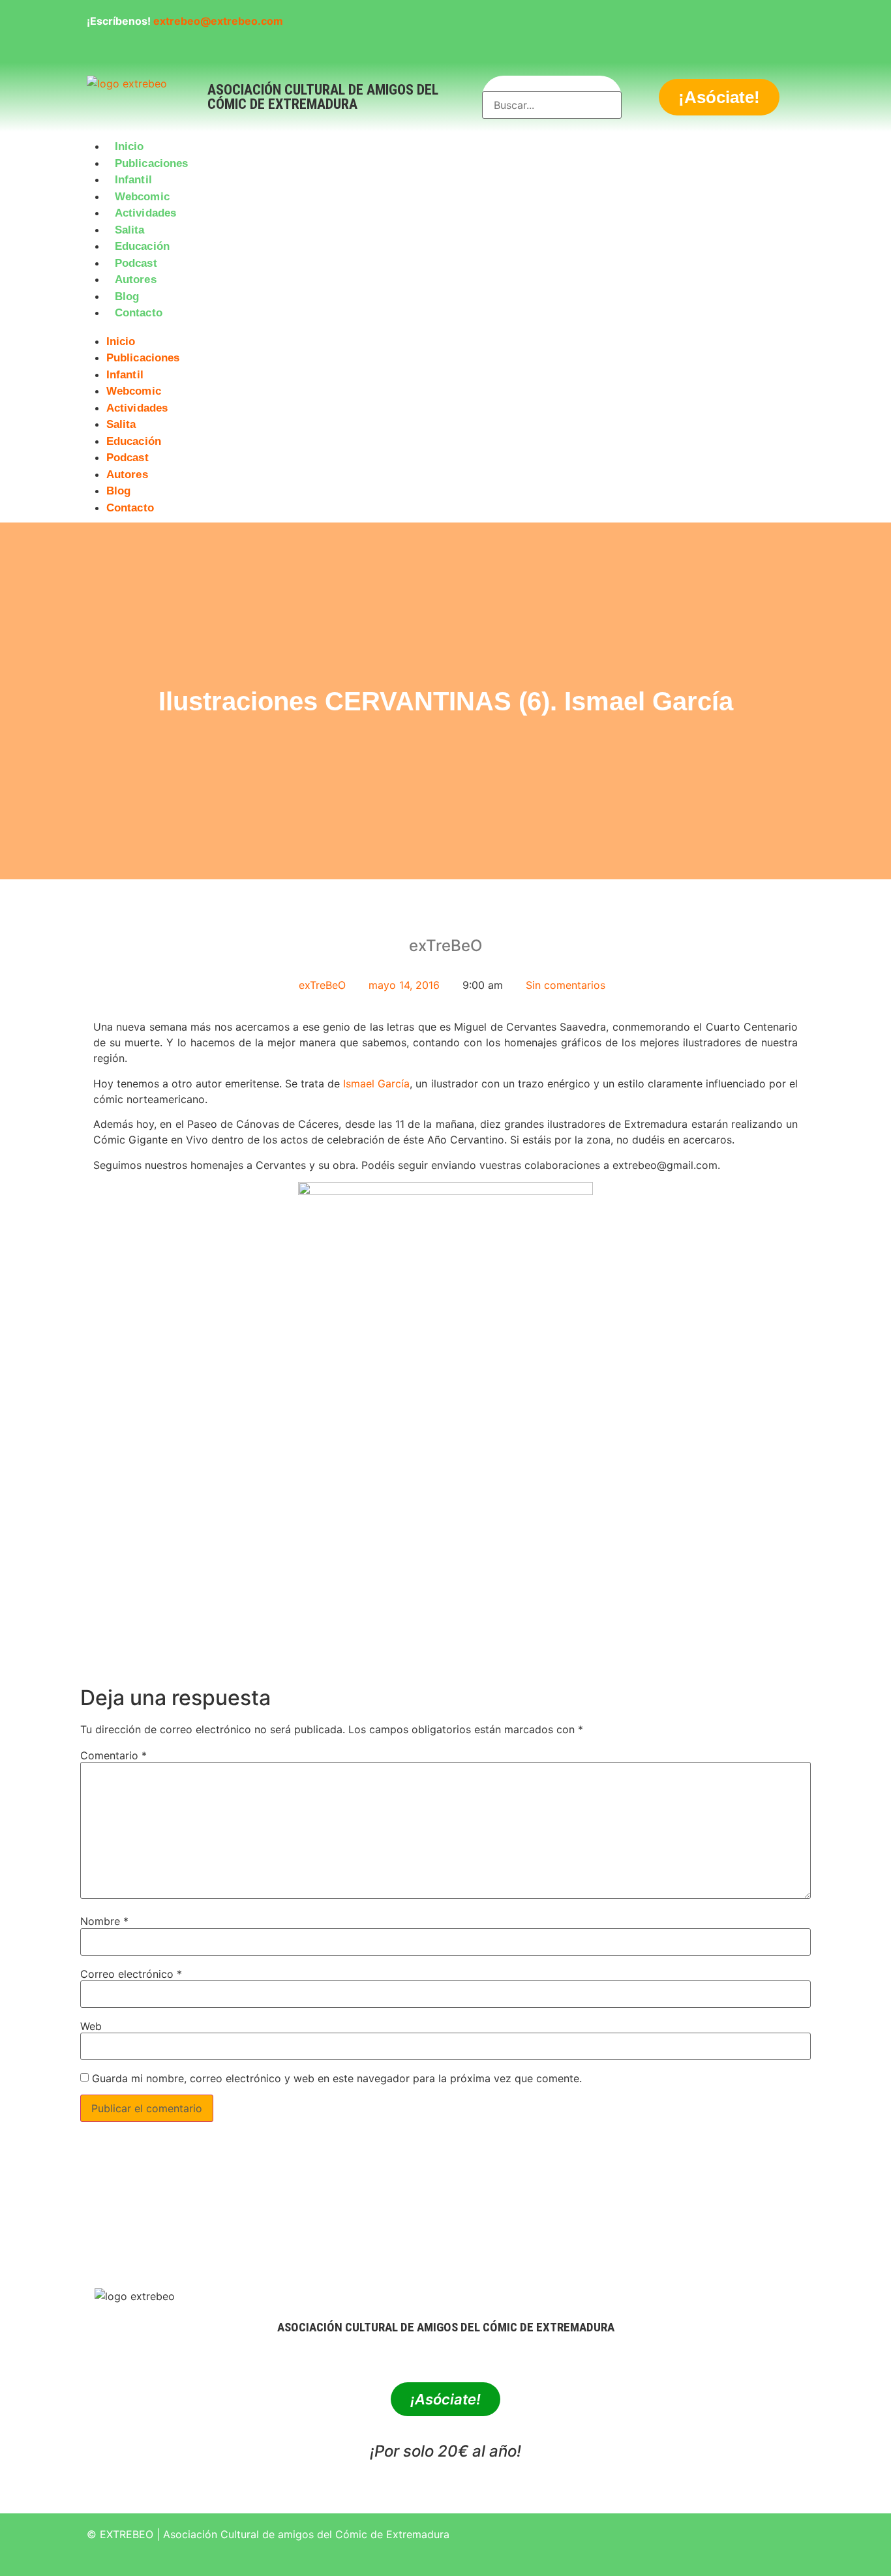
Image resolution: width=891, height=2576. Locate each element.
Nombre (104, 1921)
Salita (130, 230)
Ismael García (376, 1083)
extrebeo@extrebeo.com (218, 21)
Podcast (136, 263)
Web (91, 2026)
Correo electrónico (131, 1974)
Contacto (139, 313)
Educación (142, 246)
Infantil (133, 180)
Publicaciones (151, 163)
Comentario (113, 1755)
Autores (136, 280)
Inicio (129, 146)
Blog (127, 296)
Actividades (145, 213)
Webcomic (142, 197)
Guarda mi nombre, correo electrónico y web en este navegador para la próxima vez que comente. (337, 2078)
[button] (445, 329)
